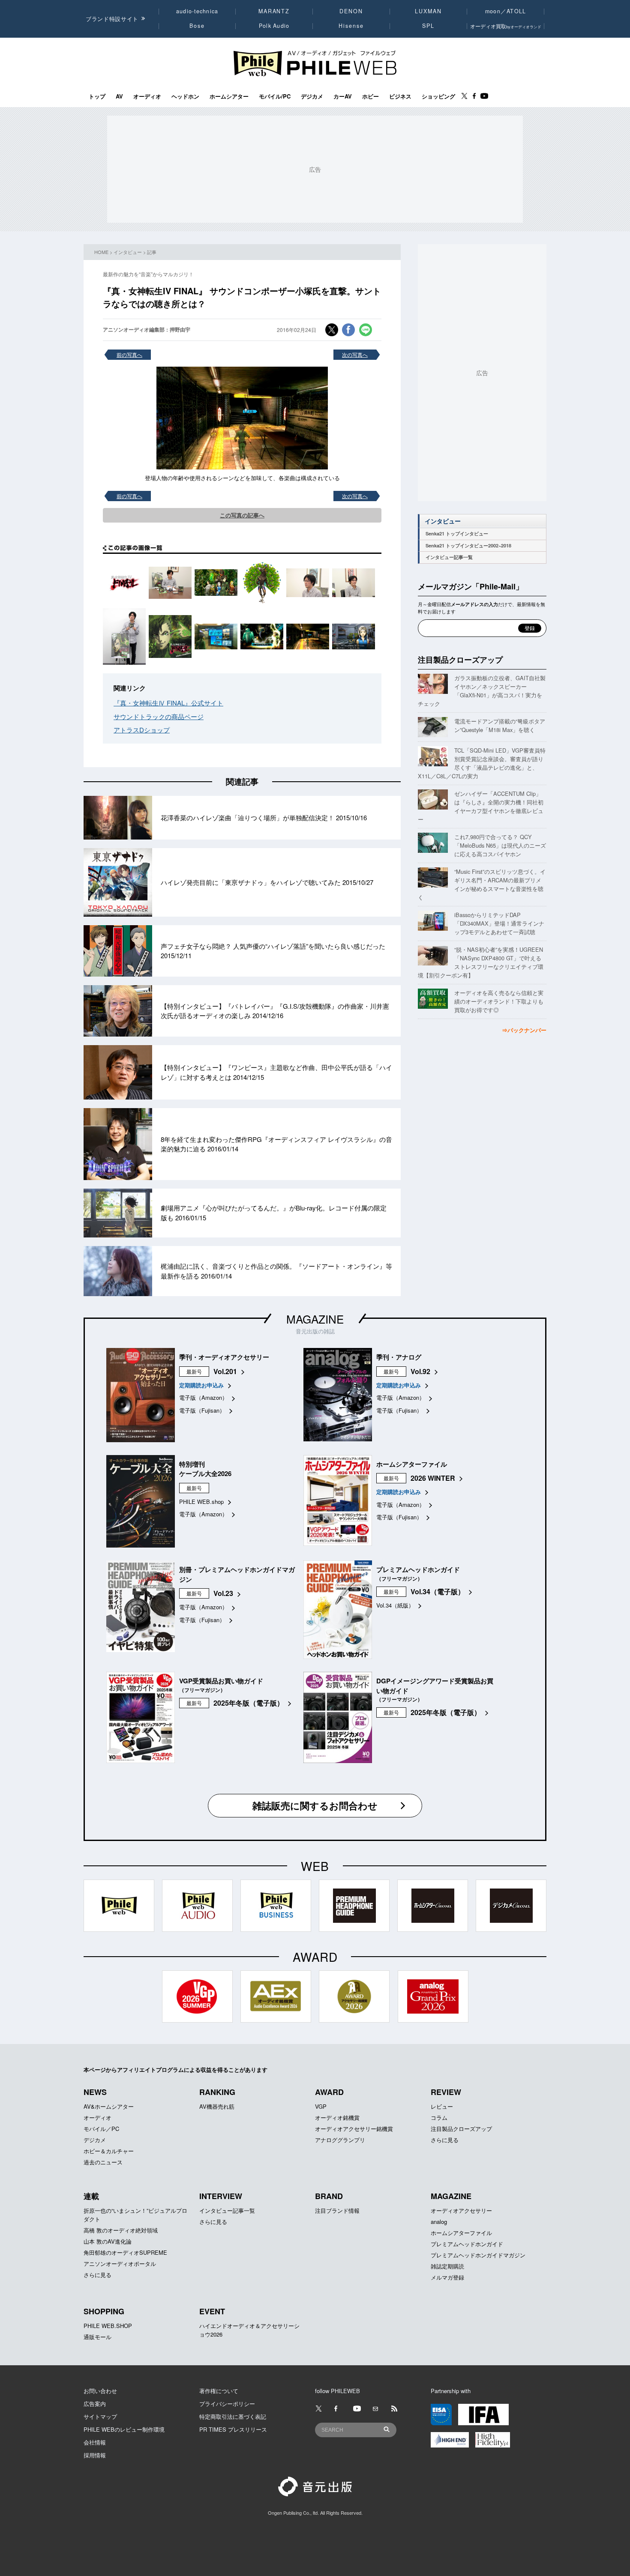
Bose (197, 26)
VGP (321, 2106)
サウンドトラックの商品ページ (159, 716)
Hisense (351, 26)
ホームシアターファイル (461, 2233)
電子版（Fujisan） (202, 1410)
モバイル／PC (101, 2129)
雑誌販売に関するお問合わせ (315, 1805)
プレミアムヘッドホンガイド (467, 2244)
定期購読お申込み (201, 1385)
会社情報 (95, 2442)
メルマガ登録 (447, 2277)
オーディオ (147, 96)
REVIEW (446, 2092)
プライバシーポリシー (227, 2404)
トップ (97, 96)
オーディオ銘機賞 (337, 2117)
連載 (91, 2196)
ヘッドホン (185, 96)
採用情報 (95, 2455)
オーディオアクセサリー (461, 2210)
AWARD (329, 2092)
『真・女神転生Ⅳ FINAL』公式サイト (168, 703)
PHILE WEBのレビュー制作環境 (124, 2429)
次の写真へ (355, 354)
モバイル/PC (275, 96)
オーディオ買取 (506, 26)
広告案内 (95, 2404)
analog (439, 2222)
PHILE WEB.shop (201, 1502)
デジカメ (312, 96)
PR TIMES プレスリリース (233, 2429)
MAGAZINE (315, 1319)
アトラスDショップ (142, 730)
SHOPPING (104, 2311)
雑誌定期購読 (447, 2266)
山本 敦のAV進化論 (108, 2241)
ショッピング (438, 96)
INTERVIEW (221, 2196)
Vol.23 (223, 1593)
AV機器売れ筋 (217, 2106)
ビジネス (400, 96)
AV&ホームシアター (109, 2106)
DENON (351, 11)
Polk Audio (274, 26)
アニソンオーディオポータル (120, 2264)
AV (119, 96)
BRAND (329, 2196)
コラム (439, 2117)
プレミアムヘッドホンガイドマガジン (478, 2255)
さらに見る (445, 2140)
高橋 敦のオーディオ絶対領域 (121, 2230)
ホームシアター (229, 96)
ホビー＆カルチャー (109, 2151)
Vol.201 (225, 1371)
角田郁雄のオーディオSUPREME (125, 2252)
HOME (101, 252)
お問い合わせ (100, 2391)
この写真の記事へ (242, 515)
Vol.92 (420, 1371)
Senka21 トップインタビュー (457, 533)
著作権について (219, 2391)
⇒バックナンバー (524, 1030)
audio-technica (197, 11)
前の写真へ (129, 354)
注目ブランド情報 (337, 2210)
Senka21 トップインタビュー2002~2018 (468, 545)
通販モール (97, 2337)
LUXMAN (428, 11)
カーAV (343, 96)
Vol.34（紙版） (395, 1605)
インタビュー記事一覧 (449, 557)
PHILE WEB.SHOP (108, 2326)
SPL (429, 26)
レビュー (442, 2106)
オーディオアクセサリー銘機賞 (354, 2129)
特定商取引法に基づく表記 (233, 2416)
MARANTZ (274, 11)
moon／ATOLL (506, 11)
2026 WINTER (433, 1478)
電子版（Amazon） (203, 1397)
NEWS (95, 2092)
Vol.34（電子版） (438, 1591)
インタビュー (128, 252)
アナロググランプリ (340, 2140)
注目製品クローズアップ (460, 660)
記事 (152, 252)
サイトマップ (100, 2416)
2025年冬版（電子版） (249, 1703)
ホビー (370, 96)
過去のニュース (103, 2162)
